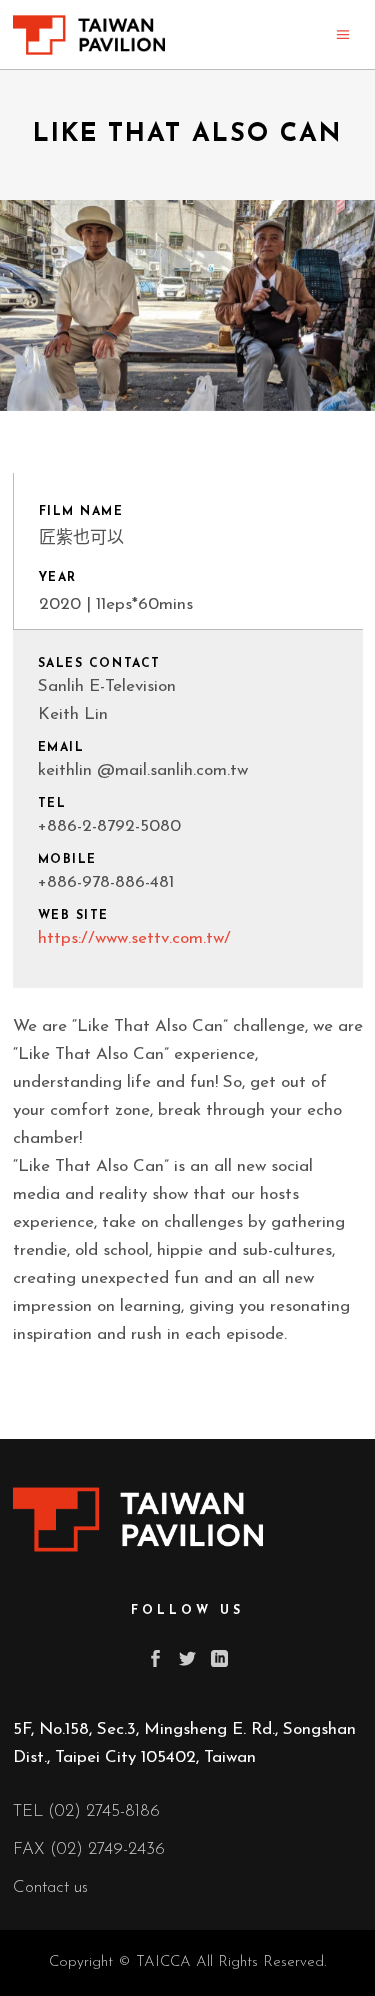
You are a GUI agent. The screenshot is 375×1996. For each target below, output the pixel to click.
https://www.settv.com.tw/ (134, 938)
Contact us (50, 1887)
